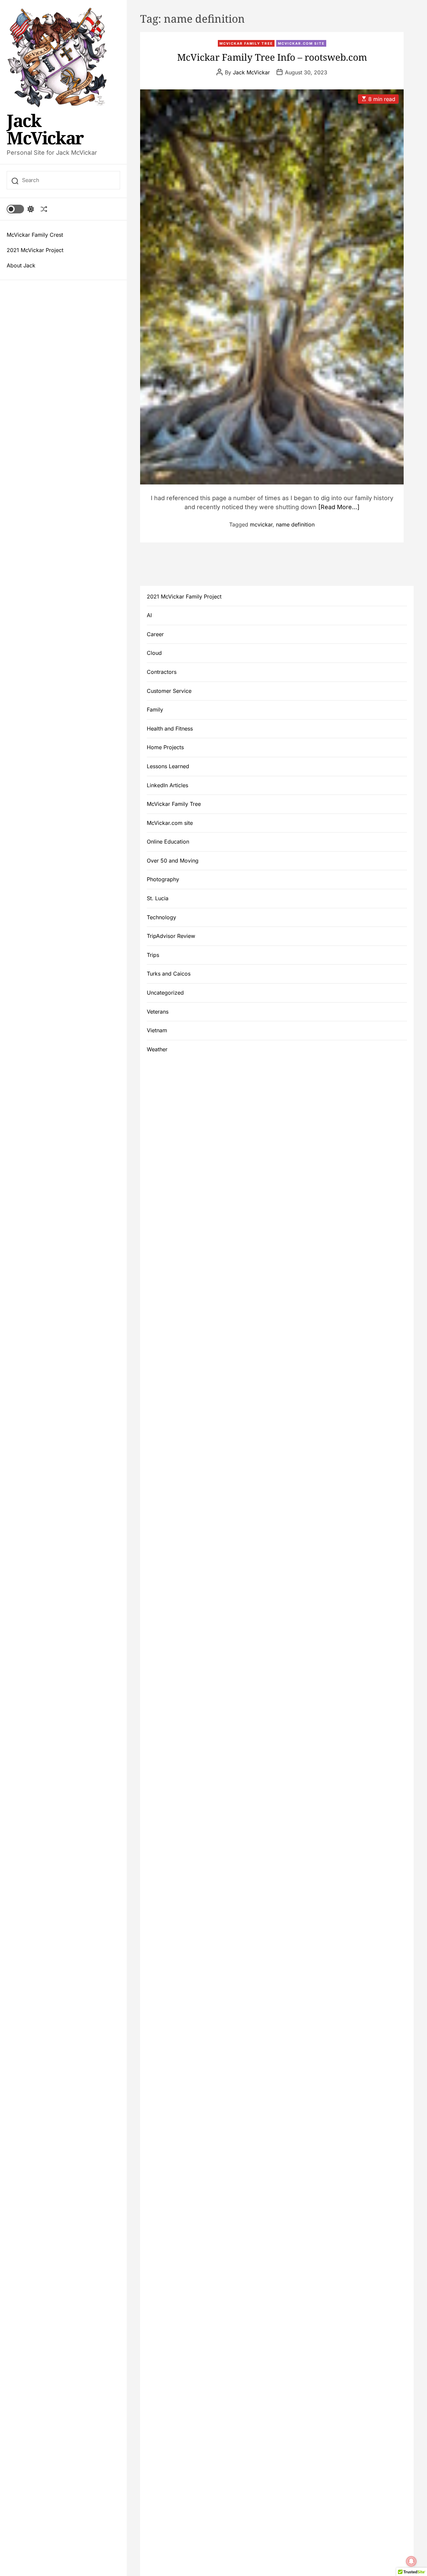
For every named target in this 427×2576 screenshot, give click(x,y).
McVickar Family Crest (35, 235)
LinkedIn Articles (167, 785)
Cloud (154, 653)
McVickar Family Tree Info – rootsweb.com (272, 57)
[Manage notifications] (411, 2561)
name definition (295, 524)
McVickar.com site (301, 43)
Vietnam (157, 1030)
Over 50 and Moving (173, 861)
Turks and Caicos (169, 974)
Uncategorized (165, 993)
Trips (153, 955)
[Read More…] (339, 507)
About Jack (21, 265)
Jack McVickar (45, 129)
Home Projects (165, 747)
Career (155, 634)
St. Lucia (158, 898)
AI (149, 615)
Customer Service (169, 691)
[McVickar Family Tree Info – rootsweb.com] (272, 287)
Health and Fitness (170, 729)
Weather (157, 1049)
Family (155, 710)
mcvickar (261, 524)
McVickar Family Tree (246, 43)
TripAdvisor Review (171, 936)
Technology (161, 917)
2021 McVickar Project (35, 250)
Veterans (158, 1012)
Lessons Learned (168, 766)
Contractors (162, 672)
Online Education (168, 842)
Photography (163, 879)
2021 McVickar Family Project (184, 596)
